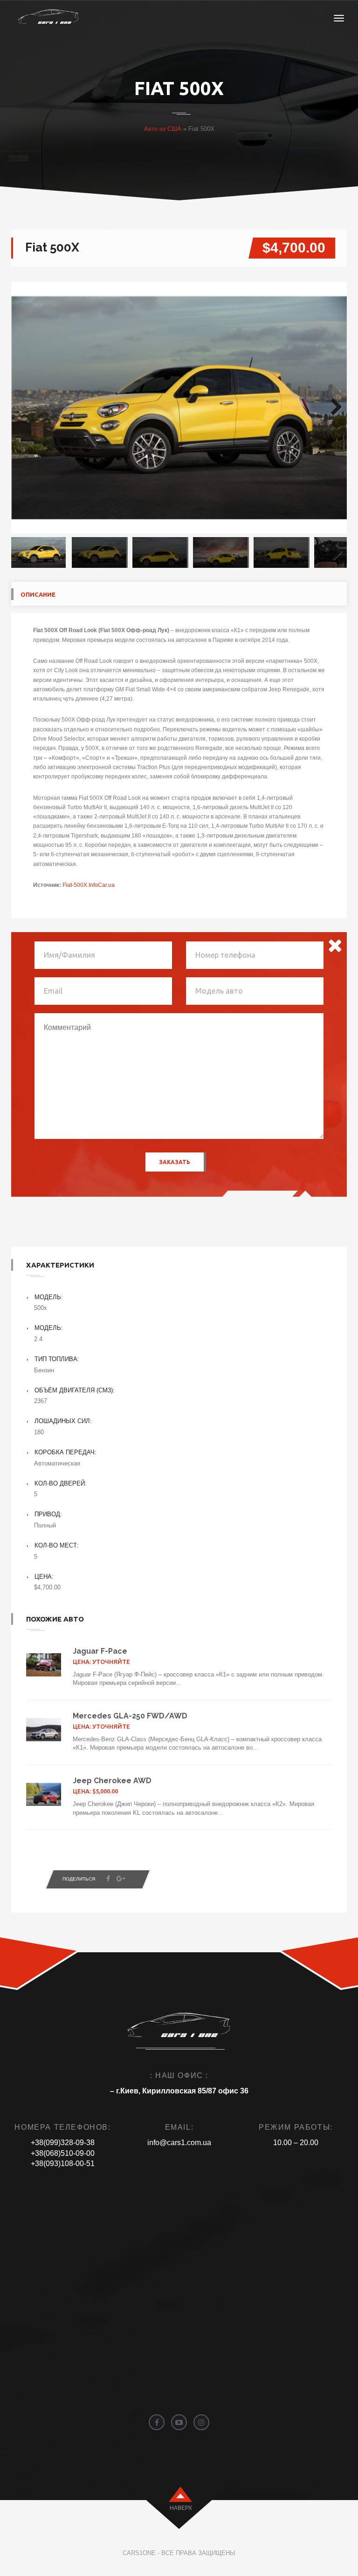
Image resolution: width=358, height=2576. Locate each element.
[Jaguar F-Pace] (44, 1665)
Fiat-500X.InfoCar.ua (89, 885)
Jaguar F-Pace (100, 1651)
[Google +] (121, 1879)
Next (333, 408)
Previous (25, 408)
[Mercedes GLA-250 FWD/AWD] (44, 1730)
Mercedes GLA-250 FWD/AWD (130, 1716)
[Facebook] (108, 1879)
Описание (38, 594)
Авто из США (163, 129)
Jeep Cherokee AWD (112, 1781)
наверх (181, 2508)
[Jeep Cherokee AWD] (44, 1794)
